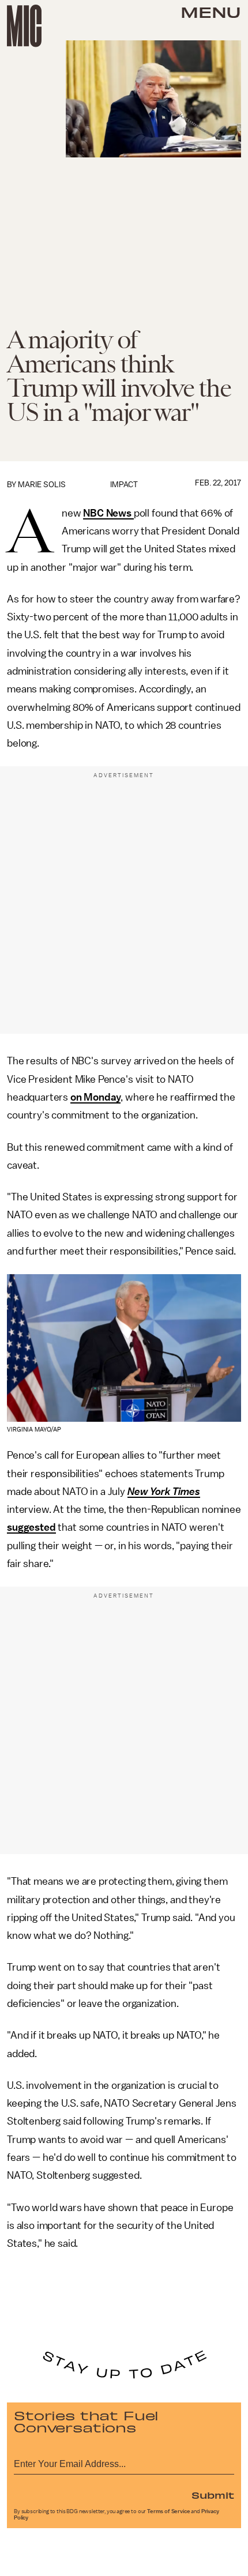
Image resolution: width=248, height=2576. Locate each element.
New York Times (164, 1492)
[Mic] (24, 26)
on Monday (96, 1097)
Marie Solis (42, 485)
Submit (213, 2495)
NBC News (108, 513)
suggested (31, 1527)
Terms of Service (168, 2511)
